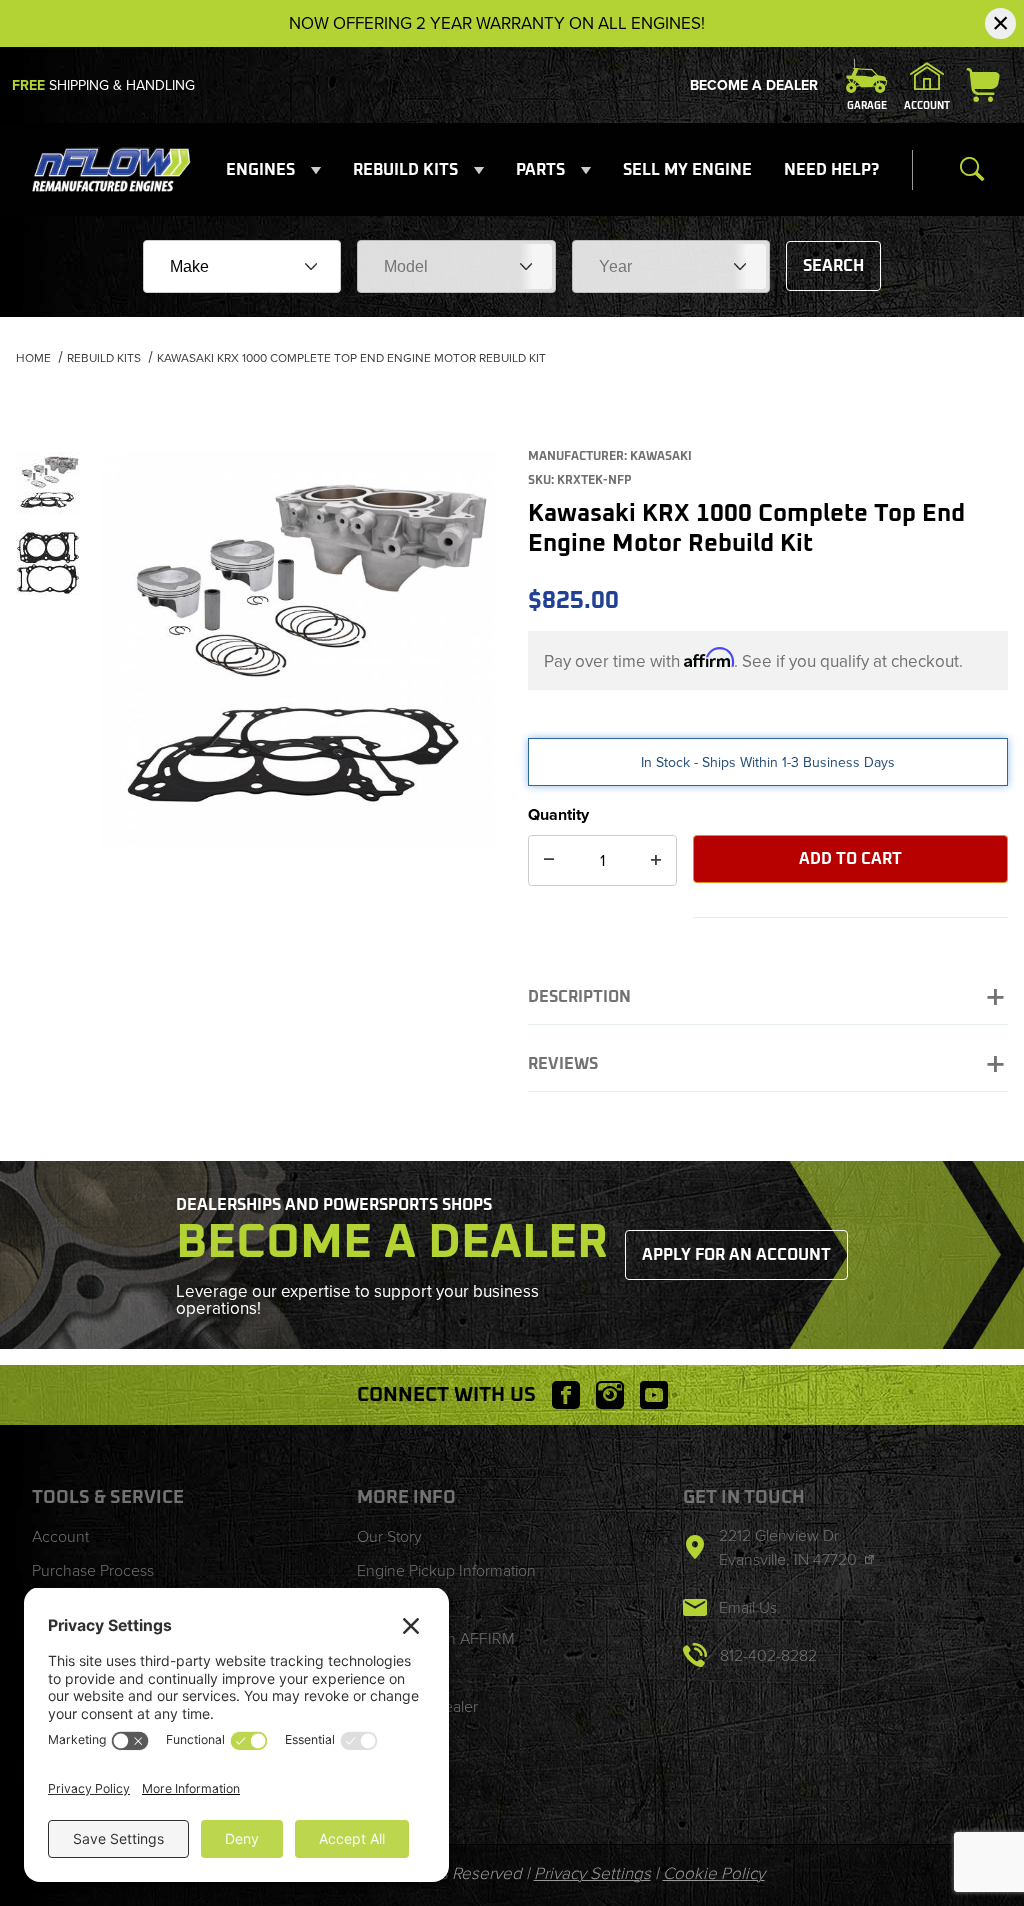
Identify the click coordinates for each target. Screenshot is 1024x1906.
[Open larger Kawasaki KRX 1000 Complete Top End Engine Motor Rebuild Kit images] (298, 649)
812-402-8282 (768, 1655)
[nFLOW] (112, 168)
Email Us (748, 1607)
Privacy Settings (592, 1873)
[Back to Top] (963, 1781)
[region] (48, 641)
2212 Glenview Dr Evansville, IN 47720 (790, 1547)
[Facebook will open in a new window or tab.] (566, 1395)
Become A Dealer (754, 85)
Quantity (558, 814)
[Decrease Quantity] (549, 860)
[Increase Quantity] (656, 860)
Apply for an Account (736, 1255)
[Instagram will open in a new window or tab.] (610, 1395)
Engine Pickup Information (446, 1570)
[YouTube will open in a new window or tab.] (654, 1395)
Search (833, 266)
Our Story (389, 1536)
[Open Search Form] (972, 170)
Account (60, 1536)
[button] (48, 483)
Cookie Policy (714, 1873)
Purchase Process (93, 1570)
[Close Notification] (1000, 23)
